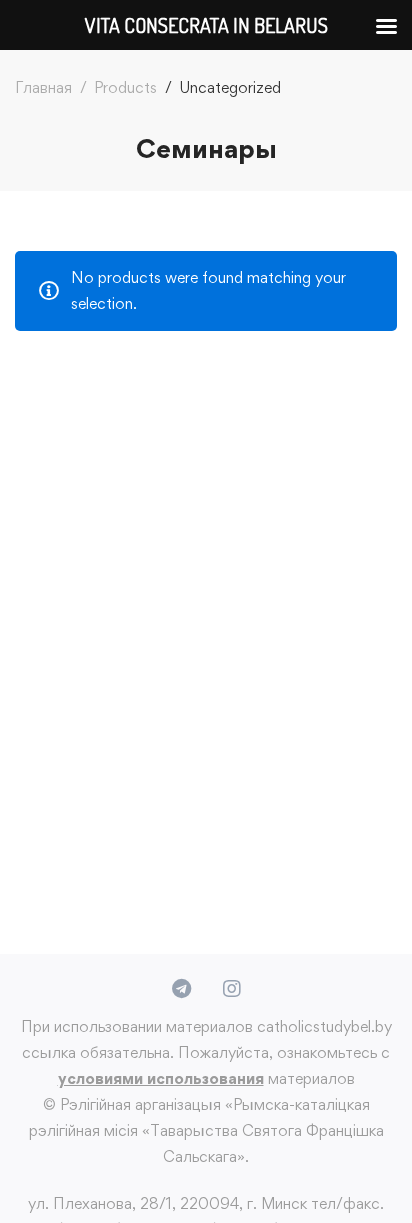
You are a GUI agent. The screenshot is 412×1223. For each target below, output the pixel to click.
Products (125, 87)
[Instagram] (232, 989)
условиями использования (161, 1078)
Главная (43, 87)
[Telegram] (181, 989)
